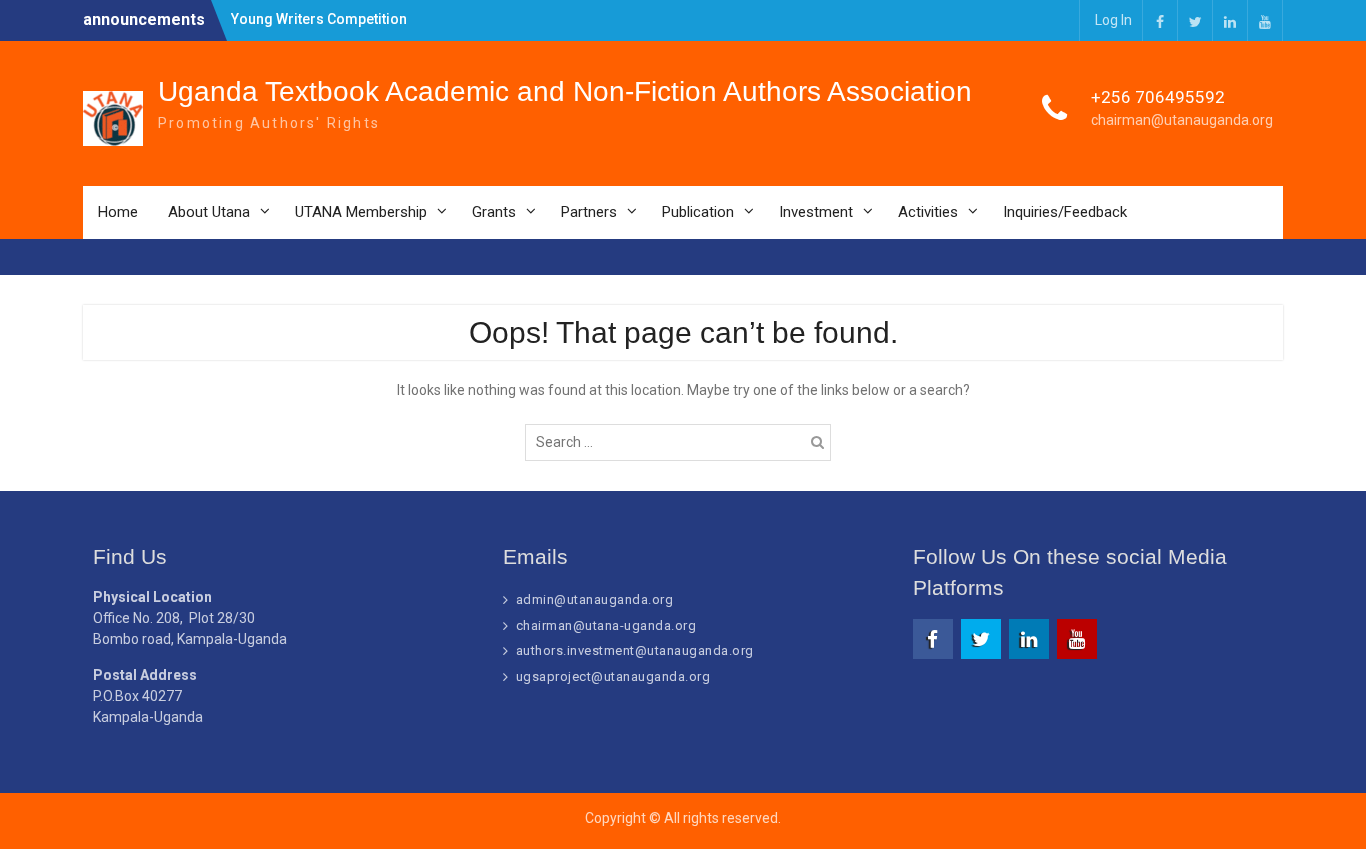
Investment (816, 212)
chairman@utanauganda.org (1182, 120)
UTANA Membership (361, 212)
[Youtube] (1265, 20)
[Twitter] (1195, 20)
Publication (698, 212)
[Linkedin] (1230, 20)
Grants (494, 212)
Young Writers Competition (319, 19)
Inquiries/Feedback (1065, 212)
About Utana (209, 212)
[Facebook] (1160, 20)
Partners (589, 212)
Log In (1113, 20)
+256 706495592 (1158, 97)
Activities (928, 212)
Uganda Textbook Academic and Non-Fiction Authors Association (565, 91)
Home (118, 212)
